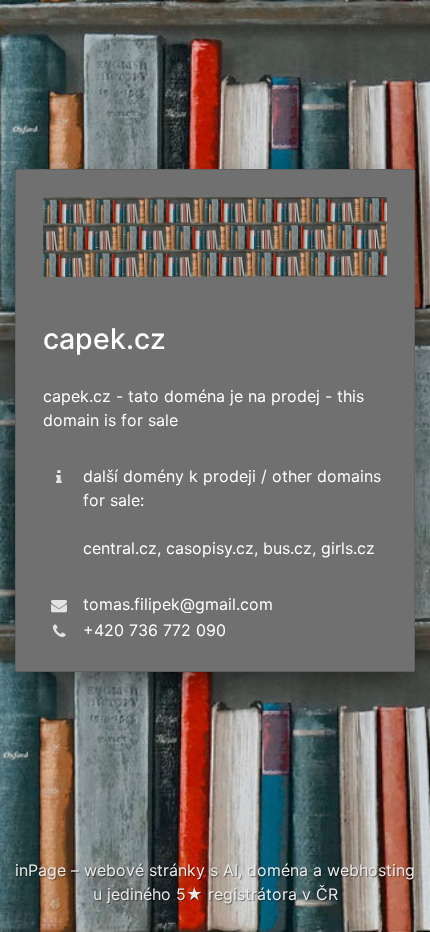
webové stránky (144, 870)
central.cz (120, 548)
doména (277, 870)
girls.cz (348, 548)
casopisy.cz (210, 548)
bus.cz (287, 548)
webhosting (371, 870)
